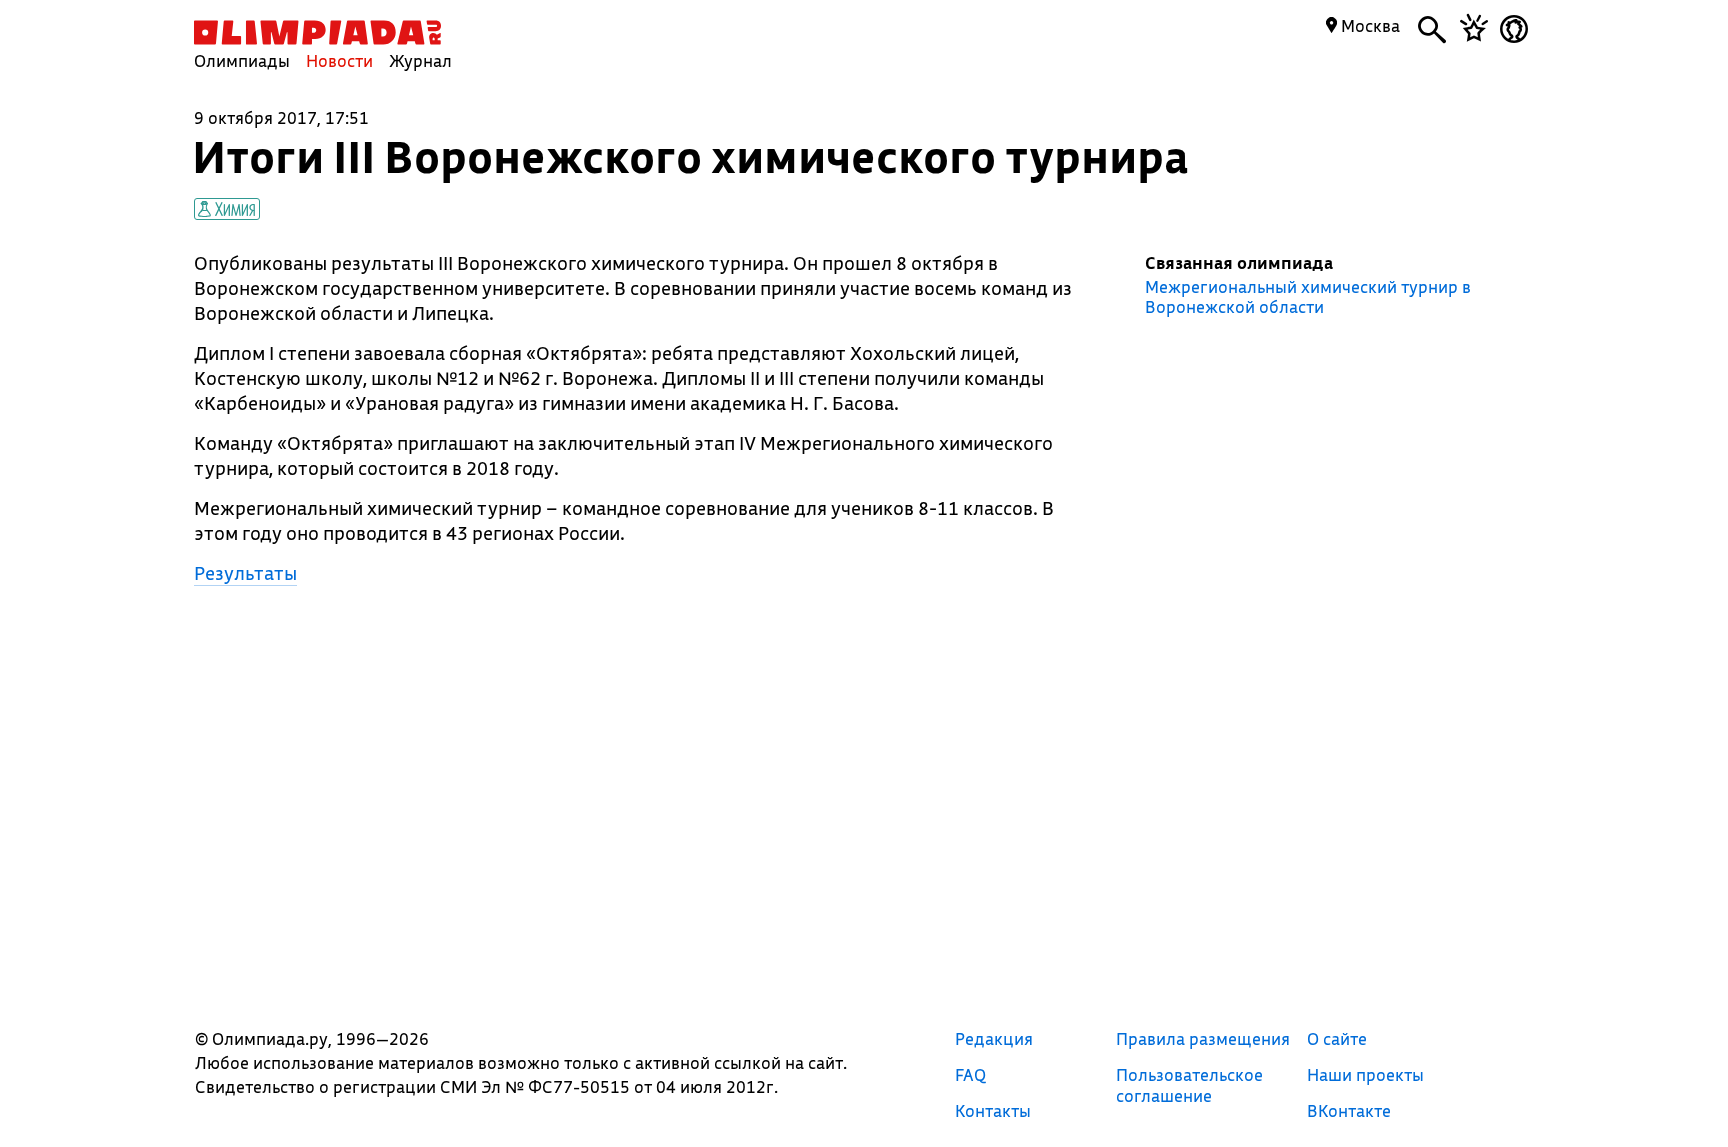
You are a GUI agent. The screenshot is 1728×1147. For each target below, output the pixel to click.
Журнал (420, 60)
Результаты (245, 573)
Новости (339, 60)
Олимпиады (242, 60)
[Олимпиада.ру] (317, 32)
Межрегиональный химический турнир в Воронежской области (1308, 297)
